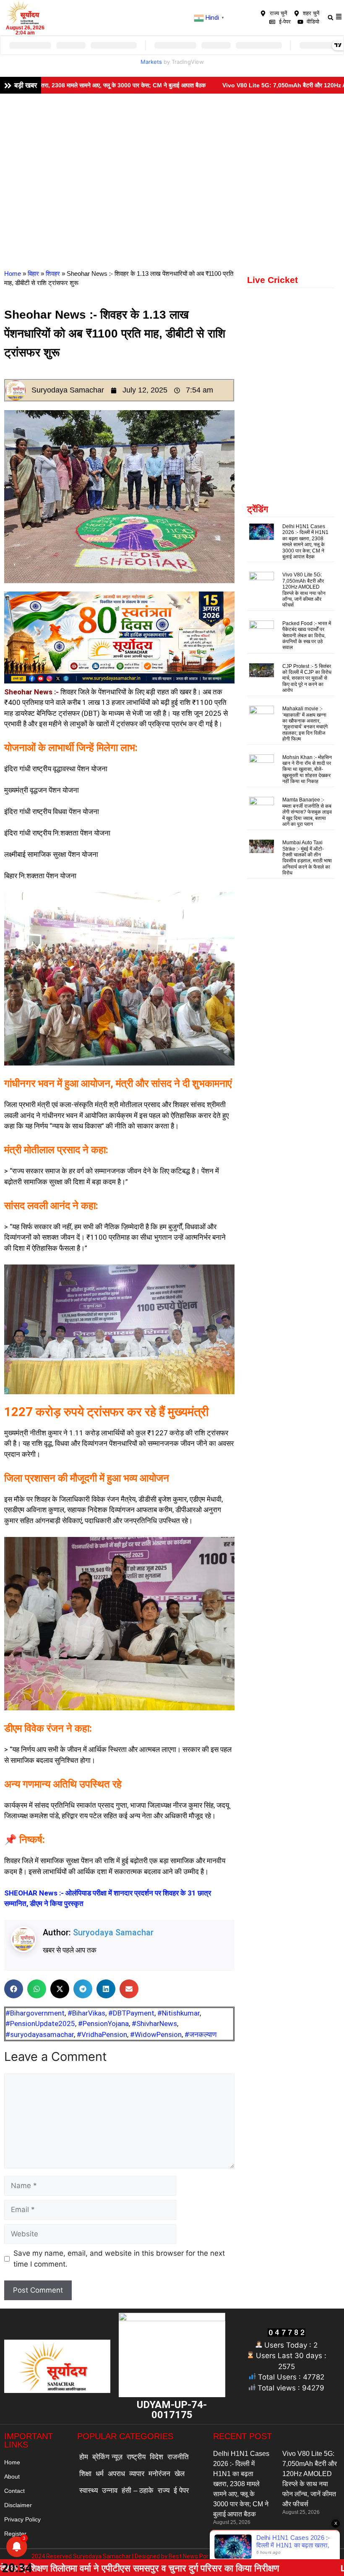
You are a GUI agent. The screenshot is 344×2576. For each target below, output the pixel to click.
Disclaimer (18, 2505)
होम (84, 2457)
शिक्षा (85, 2474)
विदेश (156, 2457)
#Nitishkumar (179, 2013)
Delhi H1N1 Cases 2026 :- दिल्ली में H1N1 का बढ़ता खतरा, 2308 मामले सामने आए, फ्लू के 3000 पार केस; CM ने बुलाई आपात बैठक (305, 542)
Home (13, 274)
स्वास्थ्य (89, 2491)
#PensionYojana (103, 2024)
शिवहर (53, 274)
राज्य (164, 2491)
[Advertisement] (172, 157)
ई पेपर (181, 2491)
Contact (14, 2491)
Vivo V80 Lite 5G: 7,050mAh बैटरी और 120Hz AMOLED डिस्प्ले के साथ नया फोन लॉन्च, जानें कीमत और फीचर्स (304, 590)
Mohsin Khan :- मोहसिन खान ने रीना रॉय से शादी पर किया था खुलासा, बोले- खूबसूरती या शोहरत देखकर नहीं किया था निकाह (307, 770)
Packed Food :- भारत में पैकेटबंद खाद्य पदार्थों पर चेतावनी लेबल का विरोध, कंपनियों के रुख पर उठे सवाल (307, 636)
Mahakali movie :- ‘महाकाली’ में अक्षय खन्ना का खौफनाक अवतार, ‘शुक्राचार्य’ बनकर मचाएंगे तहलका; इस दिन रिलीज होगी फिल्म (305, 724)
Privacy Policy (22, 2519)
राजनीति (178, 2457)
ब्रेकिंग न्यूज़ (107, 2457)
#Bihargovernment (35, 2013)
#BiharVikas (86, 2013)
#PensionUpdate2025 (40, 2024)
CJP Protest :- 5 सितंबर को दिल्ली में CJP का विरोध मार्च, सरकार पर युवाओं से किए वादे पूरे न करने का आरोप (307, 678)
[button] (330, 17)
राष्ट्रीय (136, 2457)
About (12, 2477)
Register (15, 2534)
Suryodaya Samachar (113, 1932)
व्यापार (137, 2474)
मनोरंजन (159, 2474)
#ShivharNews (154, 2024)
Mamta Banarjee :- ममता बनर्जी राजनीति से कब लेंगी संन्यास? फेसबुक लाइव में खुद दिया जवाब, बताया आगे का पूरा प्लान (307, 812)
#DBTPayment (131, 2013)
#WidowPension (156, 2034)
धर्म (100, 2474)
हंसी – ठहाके (138, 2491)
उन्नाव (110, 2491)
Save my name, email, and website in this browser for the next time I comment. (119, 2259)
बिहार (33, 274)
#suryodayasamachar (40, 2034)
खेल (180, 2474)
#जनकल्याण (201, 2034)
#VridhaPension (102, 2034)
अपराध (116, 2474)
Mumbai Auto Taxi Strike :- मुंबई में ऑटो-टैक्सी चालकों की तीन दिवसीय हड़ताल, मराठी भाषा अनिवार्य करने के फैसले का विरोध (307, 858)
